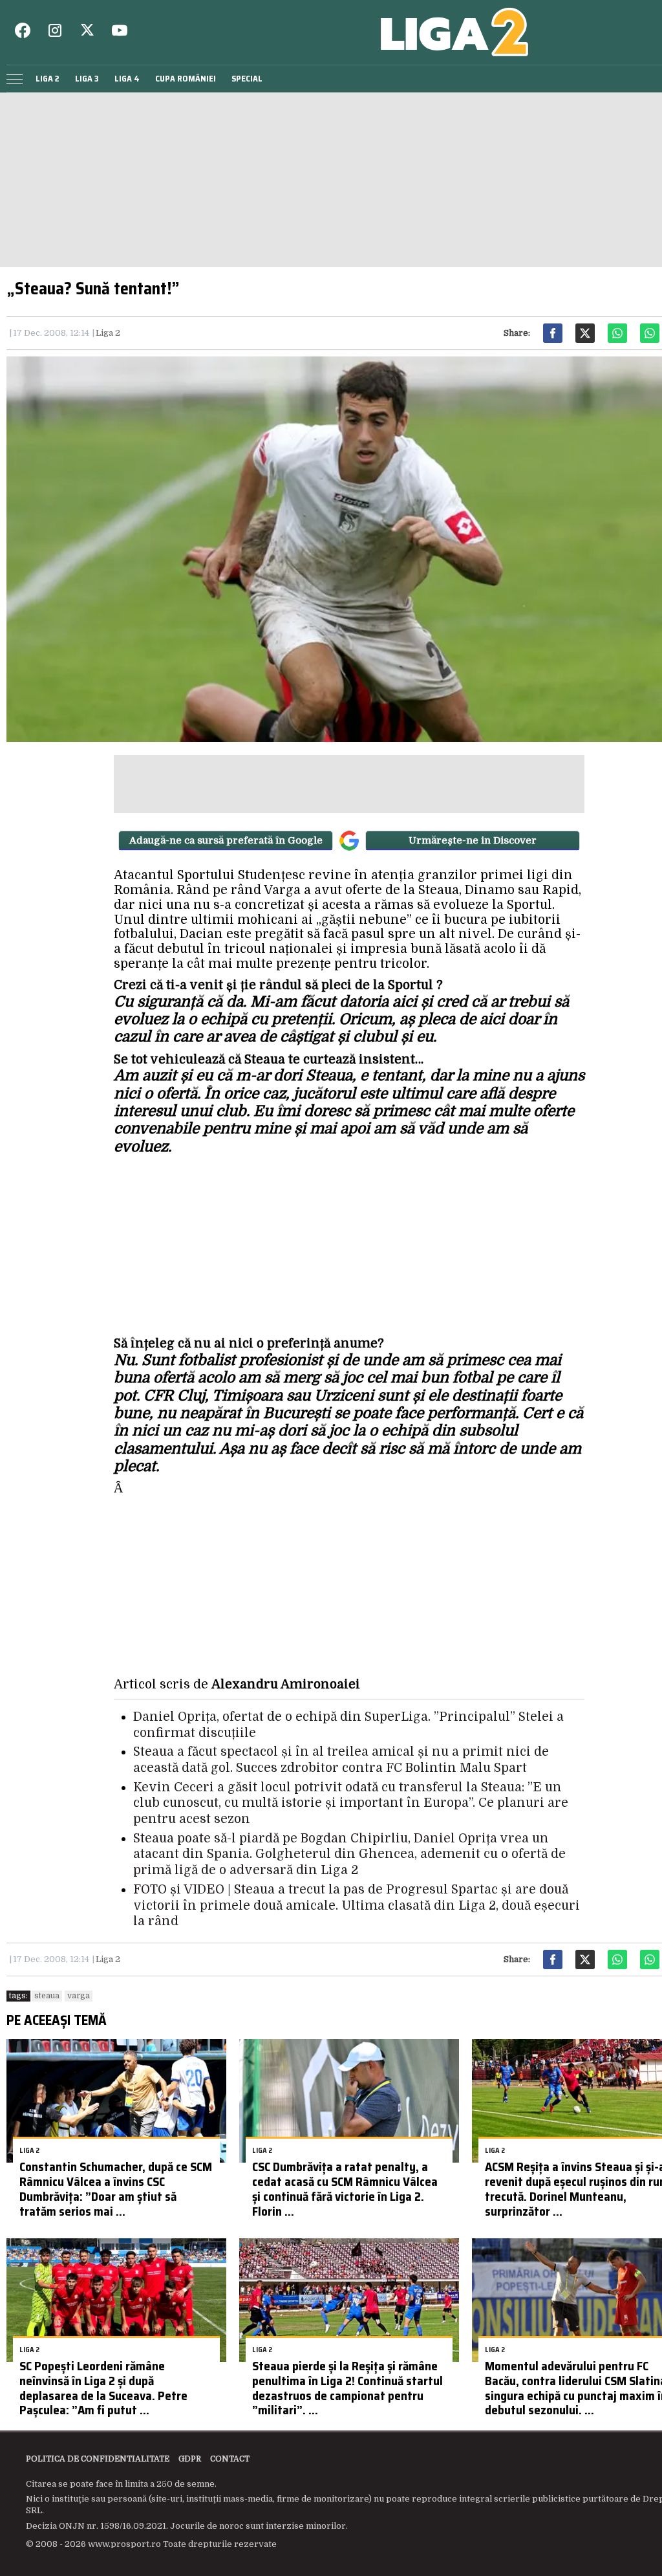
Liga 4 (127, 79)
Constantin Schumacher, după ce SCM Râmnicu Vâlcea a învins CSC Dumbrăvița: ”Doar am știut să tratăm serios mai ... (116, 2189)
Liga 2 (48, 79)
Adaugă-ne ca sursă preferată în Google (226, 840)
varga (79, 1996)
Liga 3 (87, 79)
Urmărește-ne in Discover (473, 840)
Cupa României (186, 79)
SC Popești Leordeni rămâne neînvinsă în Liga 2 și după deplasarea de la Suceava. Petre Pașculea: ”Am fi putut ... (103, 2388)
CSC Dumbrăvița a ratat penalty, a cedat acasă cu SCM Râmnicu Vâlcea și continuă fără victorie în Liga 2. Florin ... (345, 2189)
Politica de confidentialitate (98, 2459)
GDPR (190, 2459)
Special (247, 79)
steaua (47, 1996)
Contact (230, 2459)
